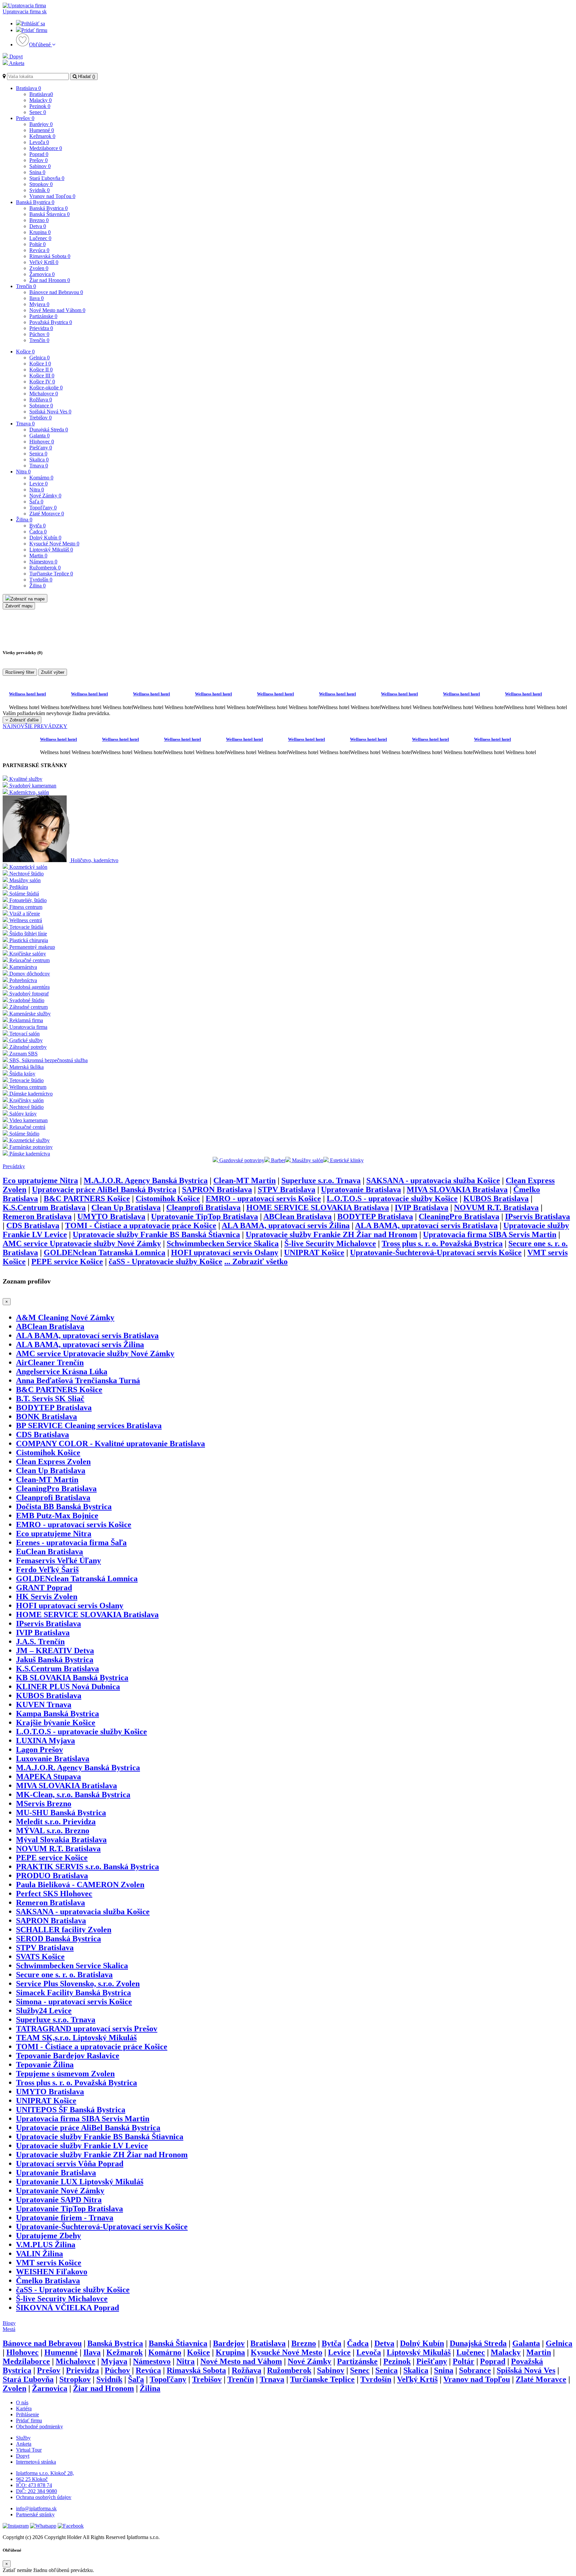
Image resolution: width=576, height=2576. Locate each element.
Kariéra (24, 2408)
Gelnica (39, 358)
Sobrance (41, 406)
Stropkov (41, 184)
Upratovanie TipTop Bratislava (204, 1216)
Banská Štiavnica (49, 214)
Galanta (39, 436)
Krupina (40, 232)
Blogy (9, 2323)
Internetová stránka (36, 2462)
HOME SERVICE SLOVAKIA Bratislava (318, 1207)
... (256, 1261)
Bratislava (28, 88)
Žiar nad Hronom (50, 280)
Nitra (23, 472)
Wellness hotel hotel (27, 694)
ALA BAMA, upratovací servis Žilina (286, 1225)
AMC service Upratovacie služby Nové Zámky (82, 1243)
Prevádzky (14, 1166)
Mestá (9, 2329)
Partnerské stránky (35, 2514)
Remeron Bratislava (37, 1216)
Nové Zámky (45, 496)
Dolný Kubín (45, 538)
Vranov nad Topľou (52, 196)
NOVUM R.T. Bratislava (496, 1207)
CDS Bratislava (33, 1225)
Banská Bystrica (35, 202)
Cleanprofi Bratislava (203, 1207)
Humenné (42, 130)
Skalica (39, 460)
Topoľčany (43, 508)
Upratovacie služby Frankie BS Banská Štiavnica (156, 1234)
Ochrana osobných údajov (44, 2497)
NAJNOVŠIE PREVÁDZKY (35, 726)
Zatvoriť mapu (19, 606)
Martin (38, 556)
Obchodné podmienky (39, 2426)
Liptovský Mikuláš (51, 550)
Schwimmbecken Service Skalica (223, 1243)
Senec (38, 112)
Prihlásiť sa (33, 24)
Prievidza (41, 328)
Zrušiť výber (53, 672)
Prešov (25, 118)
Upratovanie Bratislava (361, 1189)
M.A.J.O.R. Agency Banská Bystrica (146, 1180)
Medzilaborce (46, 148)
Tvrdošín (41, 580)
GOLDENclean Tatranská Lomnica (104, 1252)
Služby (23, 2438)
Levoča (39, 142)
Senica (38, 454)
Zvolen (39, 268)
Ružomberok (45, 568)
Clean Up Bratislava (126, 1207)
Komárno (41, 478)
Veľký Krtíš (44, 262)
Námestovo (43, 562)
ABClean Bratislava (297, 1216)
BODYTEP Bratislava (375, 1216)
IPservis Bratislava (537, 1216)
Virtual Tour (29, 2450)
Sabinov (40, 166)
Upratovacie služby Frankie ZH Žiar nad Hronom (331, 1234)
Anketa (16, 63)
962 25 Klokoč (32, 2479)
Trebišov (40, 418)
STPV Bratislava (286, 1189)
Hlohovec (42, 442)
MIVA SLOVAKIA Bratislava (457, 1189)
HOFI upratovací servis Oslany (225, 1252)
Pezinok (40, 106)
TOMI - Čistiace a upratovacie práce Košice (141, 1225)
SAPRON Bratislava (217, 1189)
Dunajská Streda (49, 430)
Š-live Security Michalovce (330, 1243)
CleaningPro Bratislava (459, 1216)
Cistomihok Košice (168, 1198)
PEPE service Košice (67, 1261)
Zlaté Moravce (47, 514)
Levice (38, 484)
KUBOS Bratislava (496, 1198)
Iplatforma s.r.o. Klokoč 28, (45, 2473)
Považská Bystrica (51, 322)
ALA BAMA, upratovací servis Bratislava (426, 1225)
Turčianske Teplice (51, 574)
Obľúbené (40, 45)
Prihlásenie (27, 2414)
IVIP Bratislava (421, 1207)
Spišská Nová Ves (50, 412)
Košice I (40, 364)
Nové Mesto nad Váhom (57, 310)
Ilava (36, 298)
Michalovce (44, 394)
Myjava (39, 304)
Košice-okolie (46, 388)
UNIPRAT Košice (314, 1252)
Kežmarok (42, 136)
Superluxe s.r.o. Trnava (321, 1180)
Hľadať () (86, 77)
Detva (38, 226)
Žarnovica (42, 274)
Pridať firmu (34, 30)
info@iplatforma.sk (36, 2508)
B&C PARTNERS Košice (87, 1198)
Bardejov (41, 124)
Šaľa (36, 502)
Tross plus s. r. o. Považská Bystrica (442, 1243)
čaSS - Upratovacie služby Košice (165, 1261)
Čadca (38, 532)
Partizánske (43, 316)
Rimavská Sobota (50, 256)
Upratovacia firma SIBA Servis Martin (490, 1234)
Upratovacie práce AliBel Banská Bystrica (104, 1189)
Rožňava (41, 400)
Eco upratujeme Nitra (40, 1180)
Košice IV (42, 382)
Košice (25, 352)
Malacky (40, 100)
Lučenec (40, 238)
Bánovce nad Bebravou (56, 292)
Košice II (41, 370)
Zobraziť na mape (28, 599)
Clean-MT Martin (244, 1180)
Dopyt (15, 57)
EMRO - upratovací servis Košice (263, 1198)
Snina (37, 172)
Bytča (37, 526)
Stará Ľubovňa (47, 178)
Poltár (37, 244)
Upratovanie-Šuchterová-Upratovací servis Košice (436, 1252)
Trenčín (26, 286)
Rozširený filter (20, 672)
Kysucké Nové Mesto (54, 544)
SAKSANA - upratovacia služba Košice (433, 1180)
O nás (22, 2402)
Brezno (39, 220)
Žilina (24, 520)
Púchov (39, 334)
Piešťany (41, 448)
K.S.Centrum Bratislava (44, 1207)
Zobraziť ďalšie (23, 720)
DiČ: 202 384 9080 (36, 2491)
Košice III (42, 376)
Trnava (25, 424)
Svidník (39, 190)
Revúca (39, 250)
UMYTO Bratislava (111, 1216)
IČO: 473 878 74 (34, 2485)
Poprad (39, 154)
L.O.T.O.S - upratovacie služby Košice (392, 1198)
